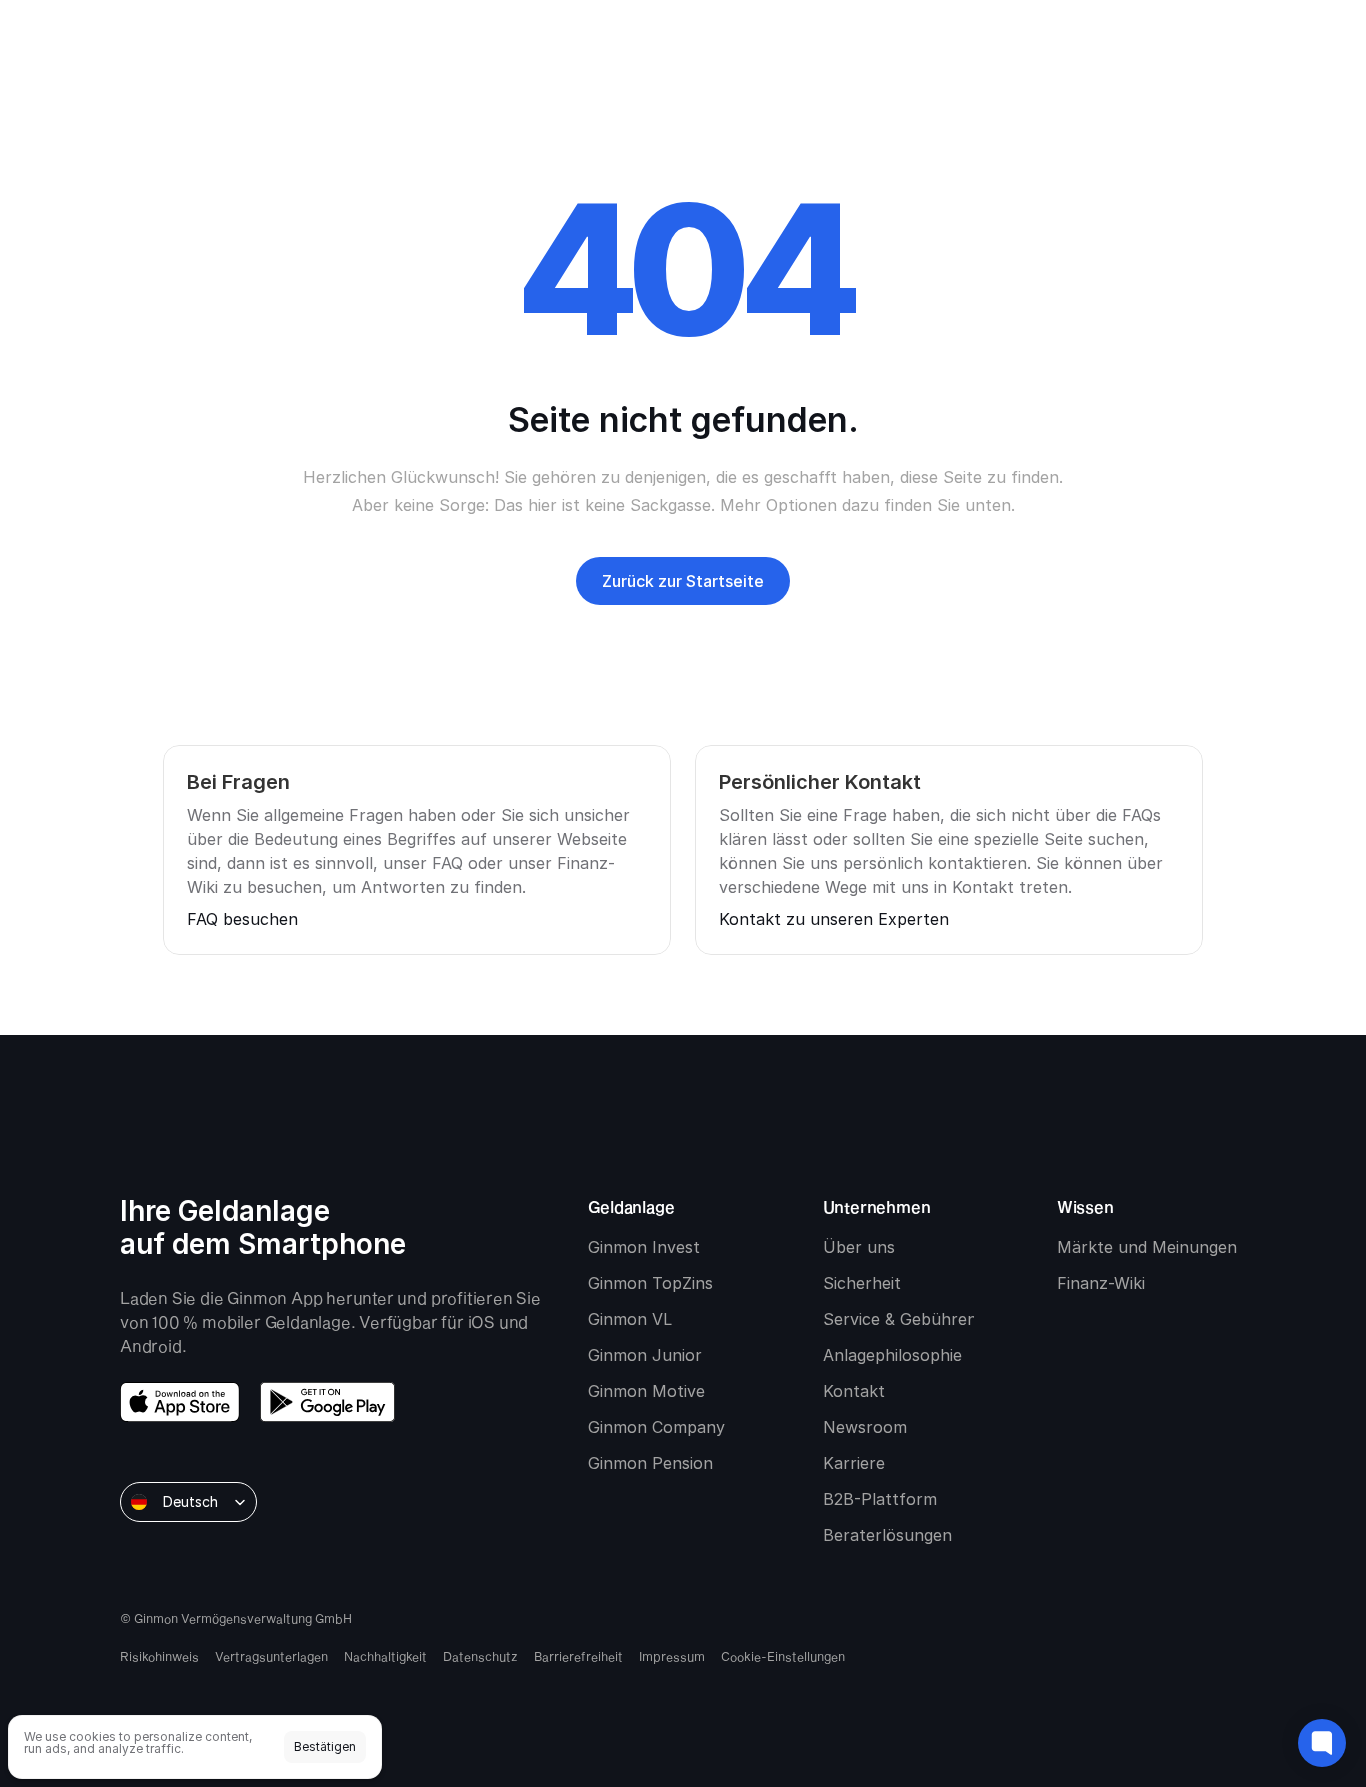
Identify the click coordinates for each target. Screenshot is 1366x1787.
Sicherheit (862, 1283)
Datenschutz (480, 1656)
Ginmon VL (630, 1319)
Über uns (859, 1247)
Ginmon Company (656, 1427)
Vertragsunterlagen (271, 1656)
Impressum (672, 1656)
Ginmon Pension (650, 1463)
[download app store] (180, 1402)
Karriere (854, 1463)
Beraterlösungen (887, 1535)
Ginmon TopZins (650, 1283)
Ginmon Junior (645, 1355)
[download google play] (327, 1402)
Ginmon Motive (646, 1391)
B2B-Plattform (880, 1499)
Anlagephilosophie (892, 1355)
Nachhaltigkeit (385, 1656)
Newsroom (865, 1427)
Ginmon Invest (644, 1247)
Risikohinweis (159, 1656)
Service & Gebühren (900, 1319)
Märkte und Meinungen (1147, 1247)
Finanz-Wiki (1101, 1283)
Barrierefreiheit (578, 1656)
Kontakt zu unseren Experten (834, 919)
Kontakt (854, 1391)
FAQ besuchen (242, 919)
